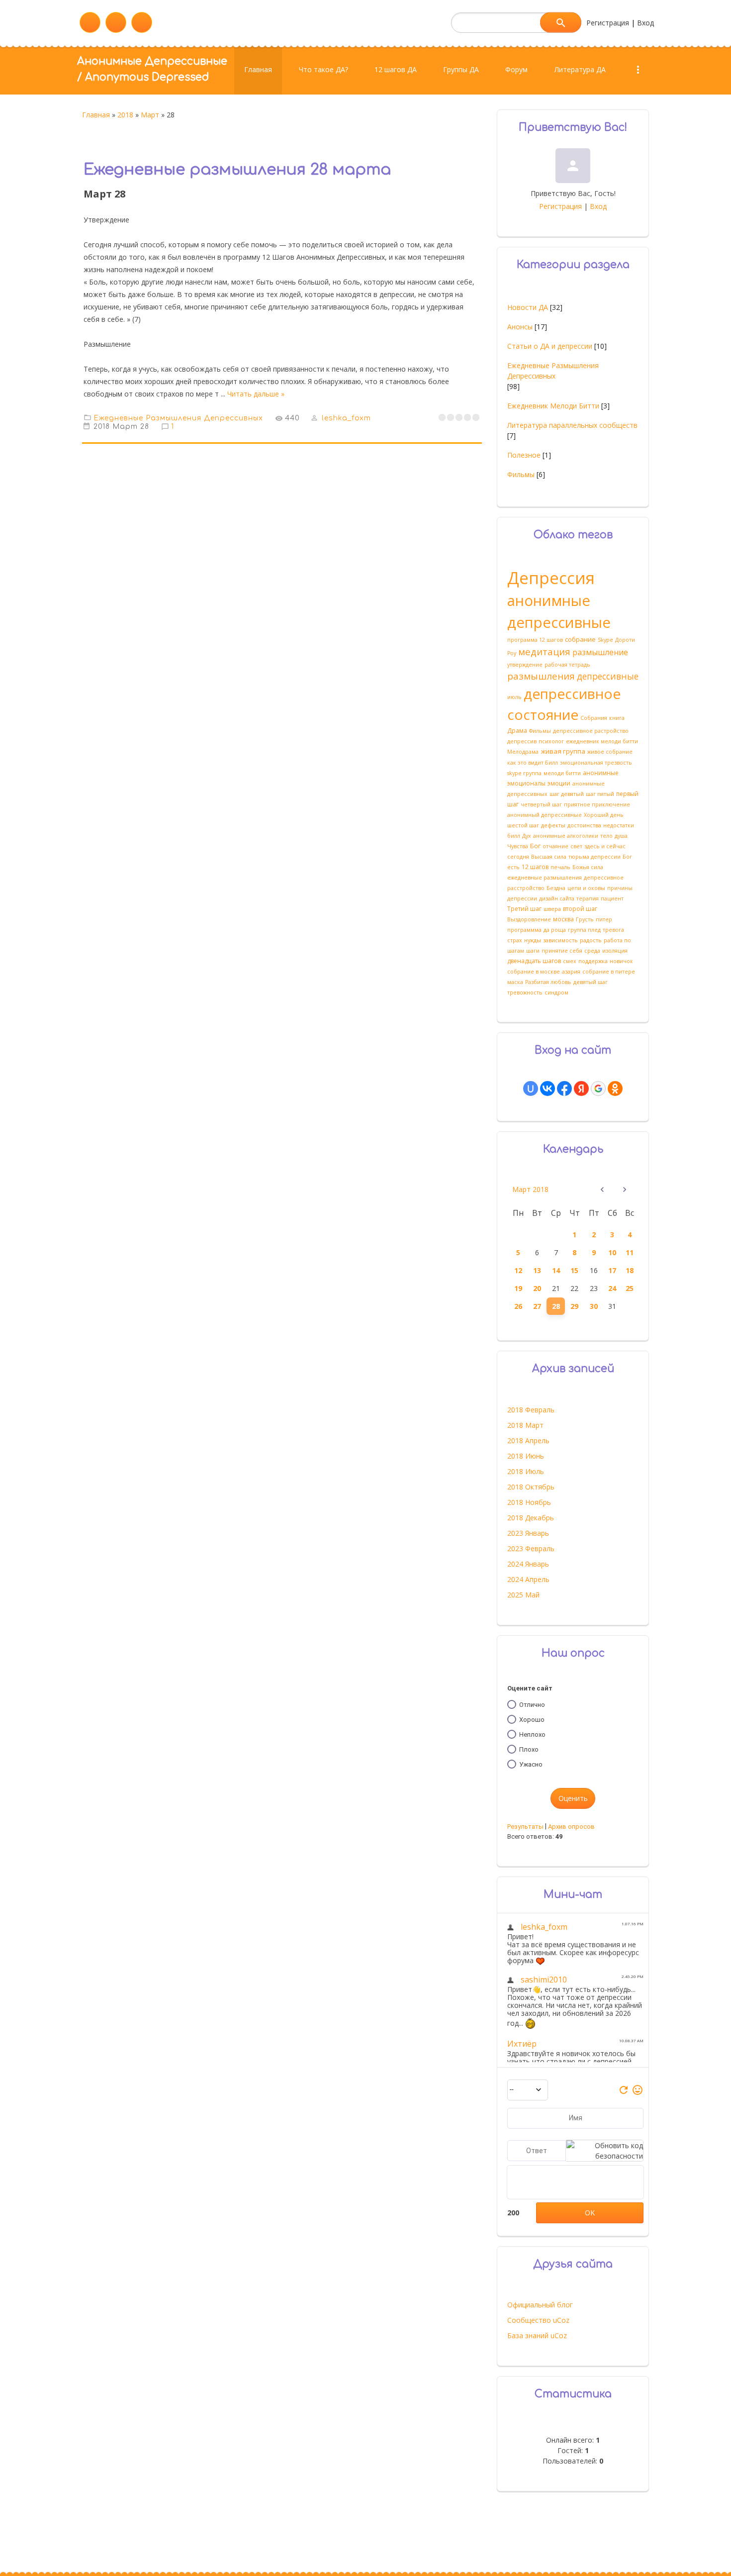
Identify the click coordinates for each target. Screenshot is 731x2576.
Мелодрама (523, 752)
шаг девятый (567, 794)
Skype (605, 640)
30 (594, 1306)
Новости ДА (528, 307)
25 (630, 1288)
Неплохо (532, 1734)
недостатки (619, 825)
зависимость (560, 940)
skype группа (524, 773)
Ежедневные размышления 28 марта (237, 170)
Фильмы (521, 474)
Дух (527, 836)
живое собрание (610, 752)
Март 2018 (530, 1189)
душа (621, 836)
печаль (560, 867)
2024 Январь (528, 1564)
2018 (125, 115)
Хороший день (604, 815)
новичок (621, 961)
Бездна (556, 888)
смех (570, 961)
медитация (544, 651)
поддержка (593, 961)
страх (515, 940)
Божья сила (588, 867)
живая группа (563, 751)
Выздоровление (529, 919)
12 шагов (535, 867)
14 (556, 1270)
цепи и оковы (586, 888)
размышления (541, 676)
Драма (517, 731)
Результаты (525, 1827)
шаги (533, 951)
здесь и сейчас (605, 846)
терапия (588, 898)
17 (612, 1270)
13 (537, 1270)
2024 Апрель (528, 1579)
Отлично (532, 1705)
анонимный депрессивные (545, 815)
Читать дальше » (256, 394)
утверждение (525, 665)
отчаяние (555, 846)
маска (515, 982)
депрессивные (608, 676)
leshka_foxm (346, 418)
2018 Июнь (526, 1456)
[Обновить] (624, 2093)
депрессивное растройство (591, 731)
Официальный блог (540, 2305)
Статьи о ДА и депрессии (550, 346)
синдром (556, 992)
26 (518, 1306)
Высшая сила (549, 857)
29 (574, 1306)
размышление (600, 652)
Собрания (594, 718)
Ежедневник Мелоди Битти (553, 406)
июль (514, 697)
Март (150, 115)
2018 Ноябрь (529, 1502)
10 (612, 1252)
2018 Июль (526, 1471)
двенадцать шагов (534, 961)
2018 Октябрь (531, 1487)
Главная (96, 115)
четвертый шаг (541, 804)
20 (537, 1288)
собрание (580, 639)
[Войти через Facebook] (564, 1089)
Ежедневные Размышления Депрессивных (178, 418)
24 (612, 1288)
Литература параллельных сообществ (572, 425)
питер (604, 919)
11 (630, 1252)
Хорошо (532, 1720)
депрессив (522, 741)
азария (571, 972)
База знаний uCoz (537, 2335)
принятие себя (562, 951)
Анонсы (520, 327)
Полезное (524, 455)
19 (518, 1288)
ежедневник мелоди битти (602, 741)
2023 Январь (528, 1533)
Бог (535, 846)
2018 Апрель (528, 1440)
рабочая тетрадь (567, 665)
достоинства (584, 825)
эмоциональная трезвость (596, 763)
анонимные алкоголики (566, 836)
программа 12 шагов (535, 640)
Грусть (585, 919)
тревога (613, 930)
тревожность (525, 992)
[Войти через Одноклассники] (615, 1089)
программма (524, 930)
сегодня (518, 857)
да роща (555, 930)
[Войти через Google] (598, 1089)
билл (514, 836)
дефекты (553, 825)
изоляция (615, 951)
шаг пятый (600, 794)
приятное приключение (597, 804)
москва (563, 919)
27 (537, 1306)
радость (591, 940)
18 (630, 1270)
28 (556, 1306)
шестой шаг (523, 825)
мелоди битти (562, 773)
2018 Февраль (531, 1410)
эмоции (559, 783)
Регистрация (608, 23)
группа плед (584, 930)
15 (574, 1270)
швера (552, 909)
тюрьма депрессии (594, 857)
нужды (533, 940)
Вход (645, 23)
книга (617, 718)
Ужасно (531, 1764)
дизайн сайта (557, 898)
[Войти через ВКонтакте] (548, 1089)
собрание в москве (534, 972)
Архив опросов (571, 1827)
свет (576, 846)
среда (592, 951)
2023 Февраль (531, 1548)
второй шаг (580, 909)
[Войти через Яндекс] (581, 1089)
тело (606, 836)
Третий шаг (524, 909)
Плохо (529, 1749)
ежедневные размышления (545, 878)
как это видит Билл (533, 763)
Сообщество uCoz (538, 2320)
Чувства (518, 846)
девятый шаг (591, 982)
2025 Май (523, 1595)
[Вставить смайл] (638, 2093)
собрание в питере (609, 972)
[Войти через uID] (531, 1089)
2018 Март (525, 1425)
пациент (612, 898)
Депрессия (551, 578)
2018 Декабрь (531, 1518)
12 (518, 1270)
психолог (551, 741)
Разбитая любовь (548, 982)
